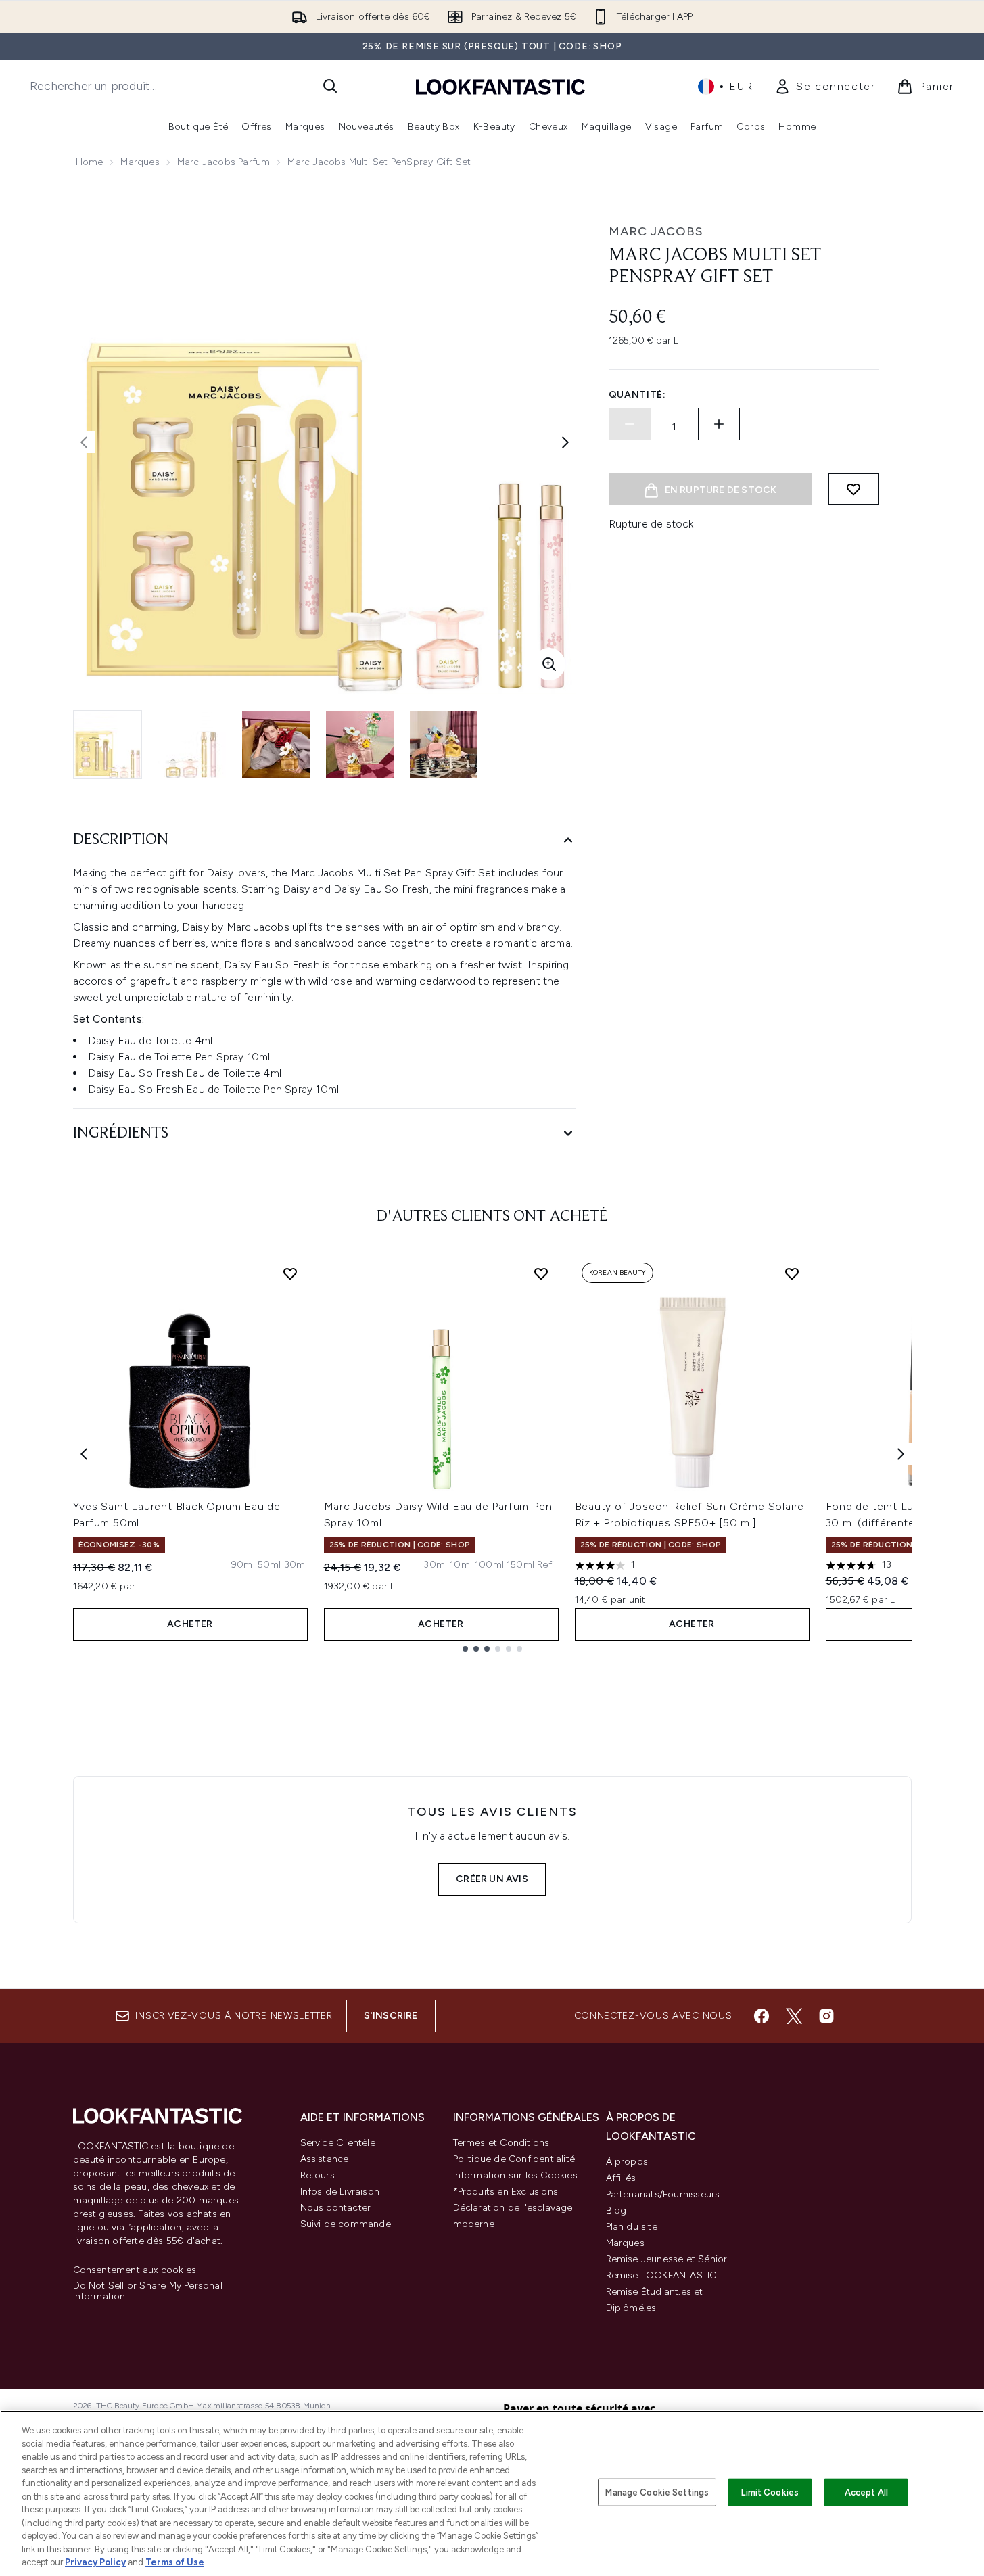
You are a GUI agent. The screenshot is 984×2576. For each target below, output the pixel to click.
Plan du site (632, 2227)
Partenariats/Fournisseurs (663, 2194)
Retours (318, 2175)
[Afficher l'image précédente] (84, 442)
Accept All (866, 2492)
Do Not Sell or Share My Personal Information (148, 2291)
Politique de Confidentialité (514, 2159)
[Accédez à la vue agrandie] (549, 664)
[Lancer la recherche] (330, 86)
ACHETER (190, 1624)
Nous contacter (336, 2208)
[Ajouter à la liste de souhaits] (853, 489)
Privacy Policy (95, 2562)
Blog (616, 2210)
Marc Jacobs (656, 231)
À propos (627, 2162)
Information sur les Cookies (515, 2175)
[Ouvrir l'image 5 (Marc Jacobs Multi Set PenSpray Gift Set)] (444, 745)
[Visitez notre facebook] (762, 2016)
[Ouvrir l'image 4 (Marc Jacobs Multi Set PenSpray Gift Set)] (360, 745)
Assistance (325, 2159)
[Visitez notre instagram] (826, 2016)
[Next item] (901, 1454)
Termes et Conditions (501, 2143)
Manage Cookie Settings (657, 2492)
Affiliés (621, 2178)
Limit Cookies (770, 2492)
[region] (492, 2493)
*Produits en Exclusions (506, 2192)
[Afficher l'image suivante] (565, 442)
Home (90, 162)
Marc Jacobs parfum (224, 162)
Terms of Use (175, 2562)
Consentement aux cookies (135, 2270)
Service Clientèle (338, 2143)
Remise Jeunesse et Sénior (667, 2259)
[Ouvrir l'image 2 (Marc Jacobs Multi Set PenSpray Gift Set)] (192, 745)
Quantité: (637, 395)
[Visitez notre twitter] (794, 2016)
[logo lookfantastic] (500, 86)
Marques (140, 162)
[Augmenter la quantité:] (719, 424)
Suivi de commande (346, 2224)
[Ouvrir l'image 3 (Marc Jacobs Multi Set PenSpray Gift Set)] (276, 745)
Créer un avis (492, 1879)
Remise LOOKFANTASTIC (661, 2275)
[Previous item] (84, 1454)
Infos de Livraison (340, 2192)
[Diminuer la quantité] (630, 424)
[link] (825, 87)
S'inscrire (391, 2016)
